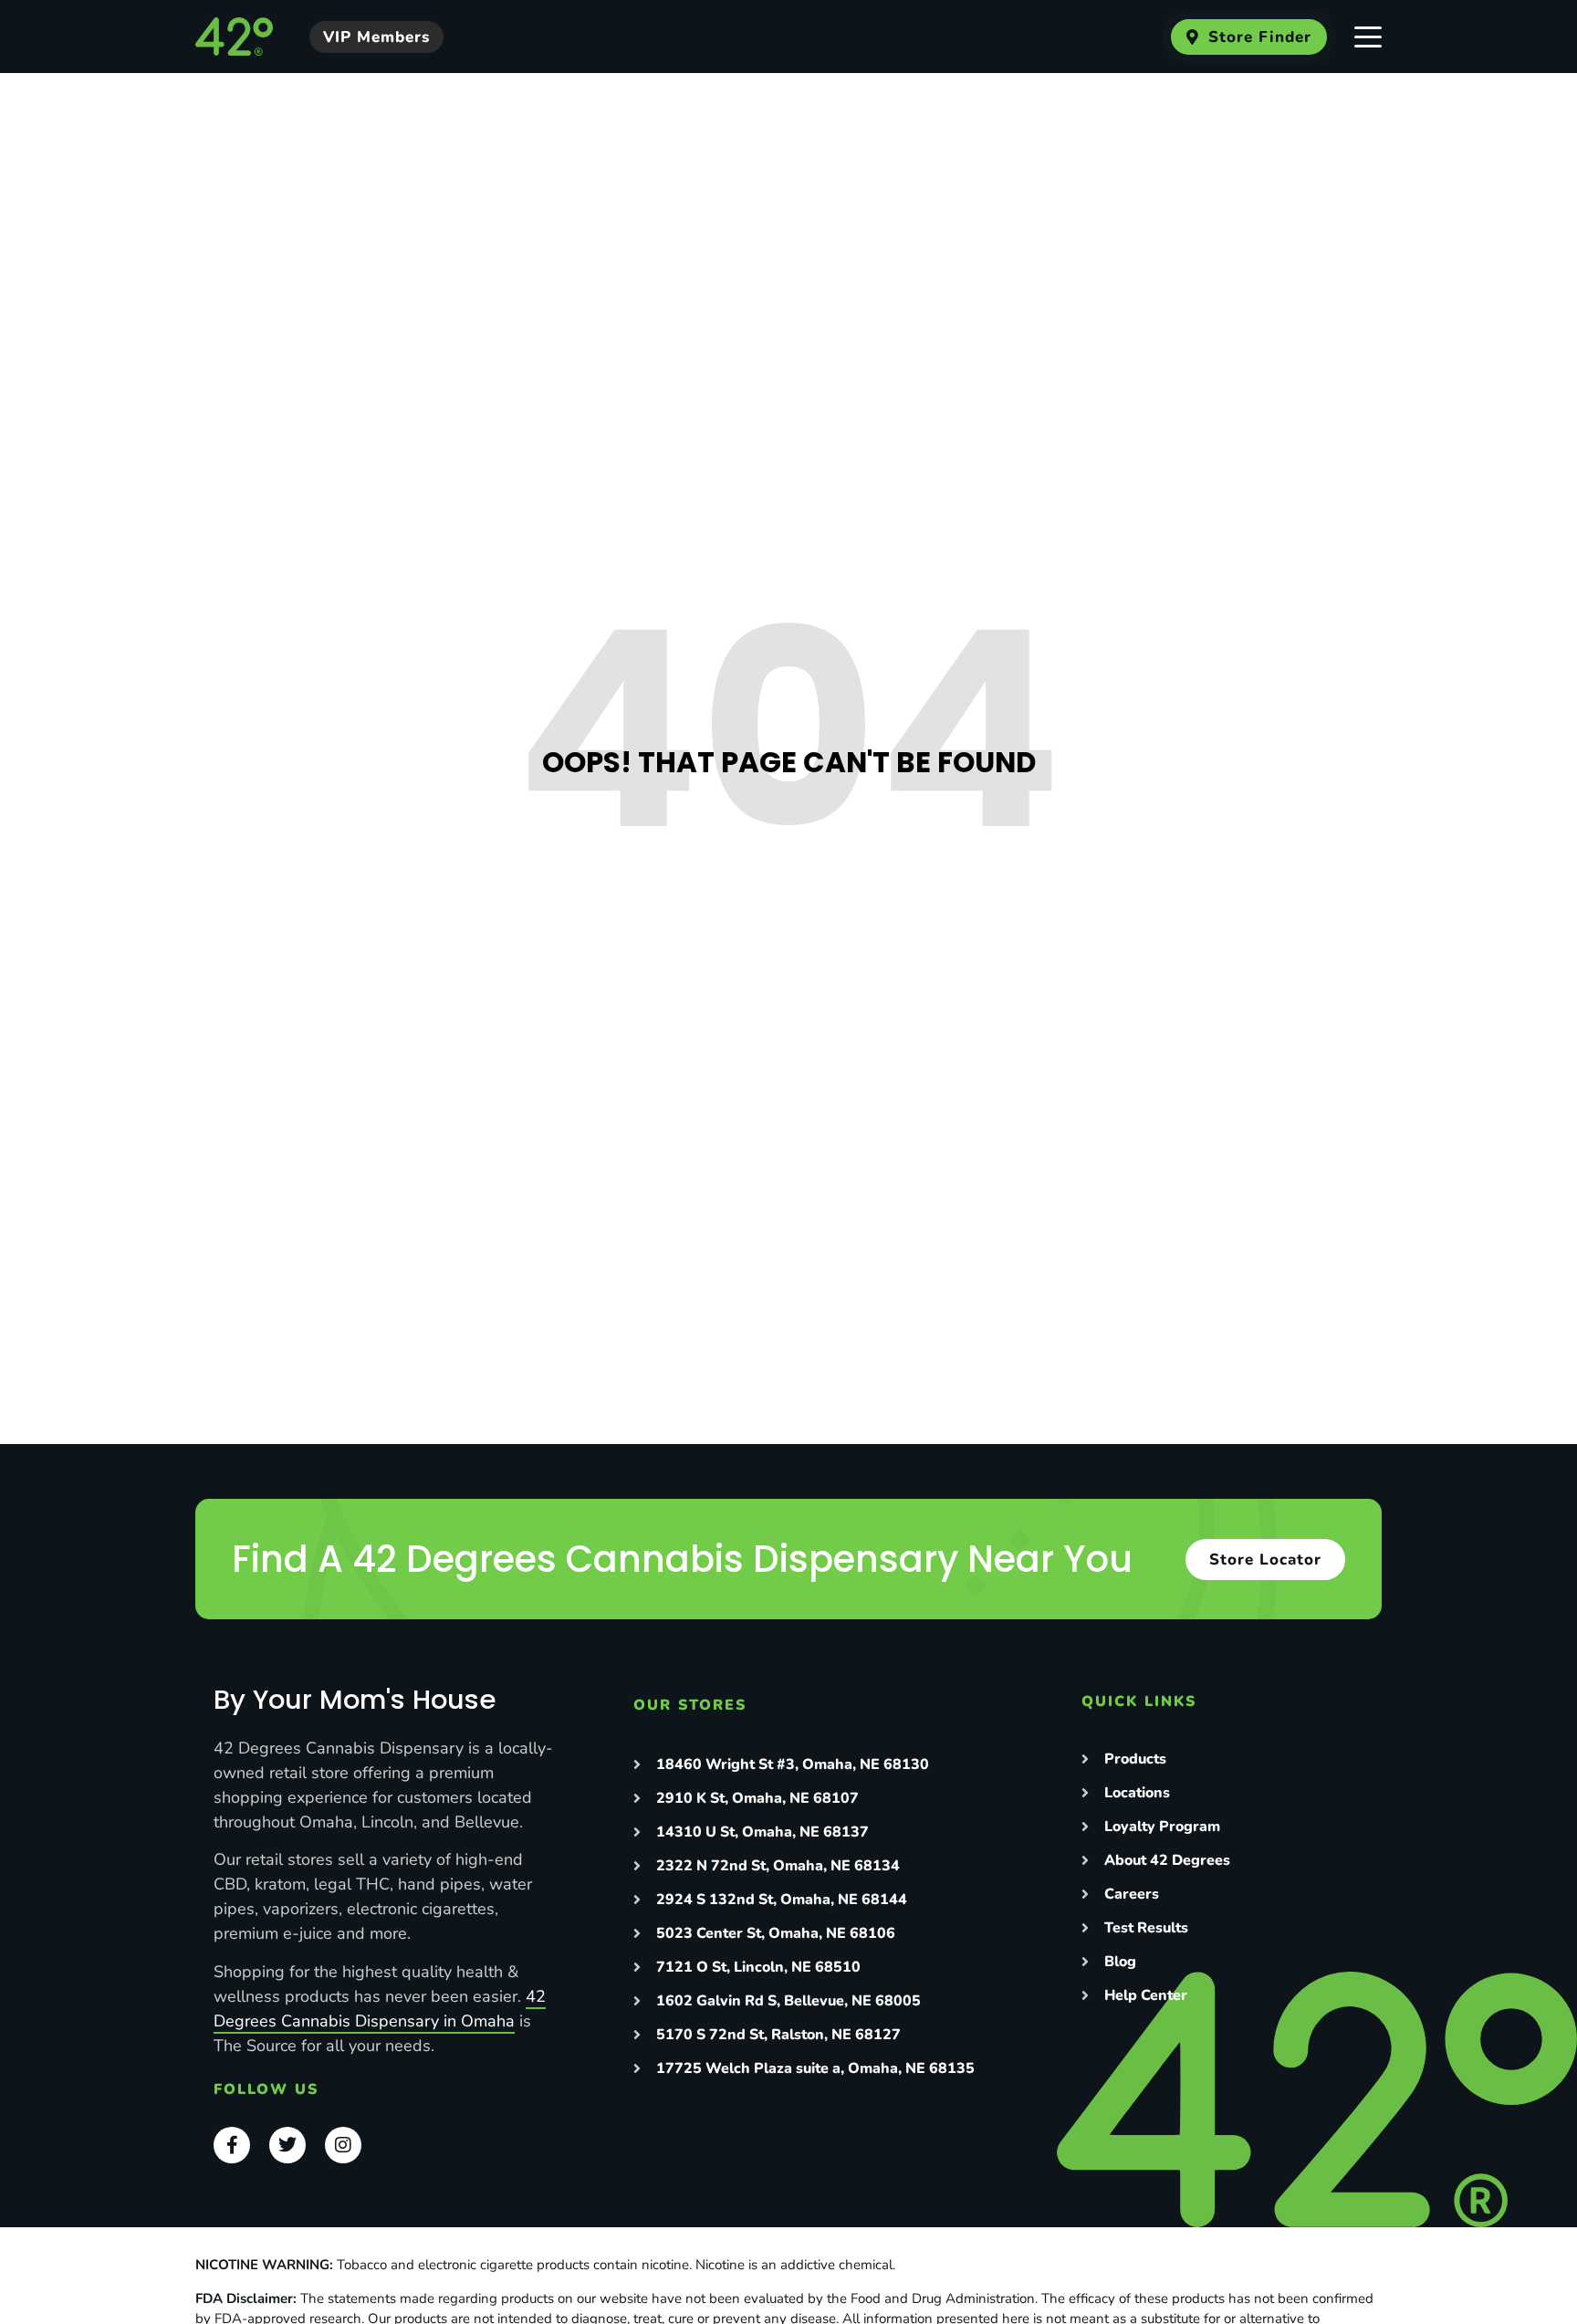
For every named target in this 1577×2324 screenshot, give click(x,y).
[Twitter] (287, 2145)
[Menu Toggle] (1368, 37)
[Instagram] (343, 2145)
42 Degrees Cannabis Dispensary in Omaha (380, 2009)
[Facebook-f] (232, 2145)
